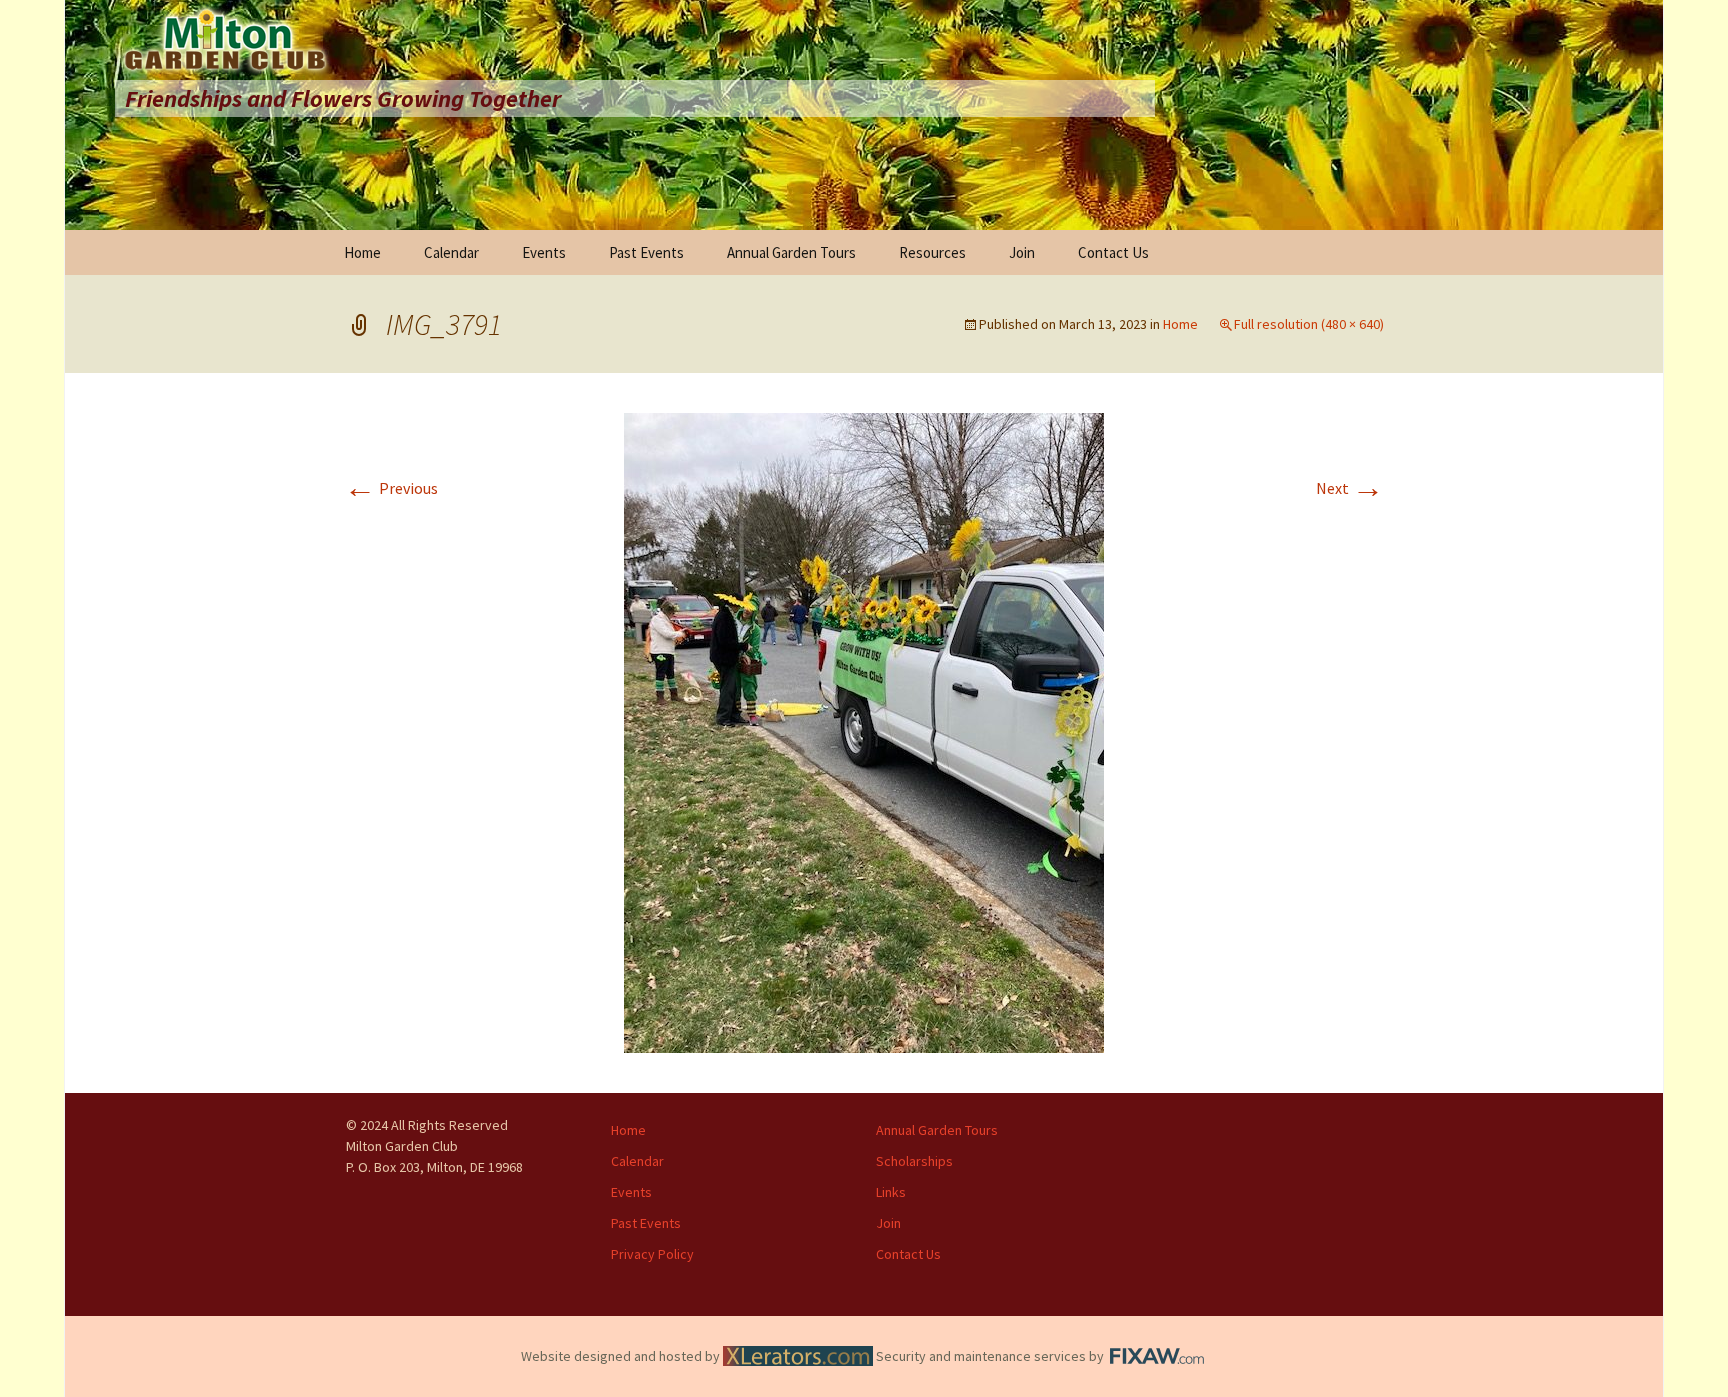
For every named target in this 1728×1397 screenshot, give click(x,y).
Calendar (451, 252)
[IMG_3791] (864, 731)
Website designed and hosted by (622, 1356)
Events (544, 252)
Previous (391, 488)
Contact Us (1113, 252)
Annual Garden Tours (791, 252)
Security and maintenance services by (991, 1356)
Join (1022, 252)
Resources (932, 252)
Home (362, 252)
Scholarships (914, 1161)
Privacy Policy (652, 1254)
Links (891, 1192)
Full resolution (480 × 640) (1309, 324)
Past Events (646, 252)
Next (1350, 488)
